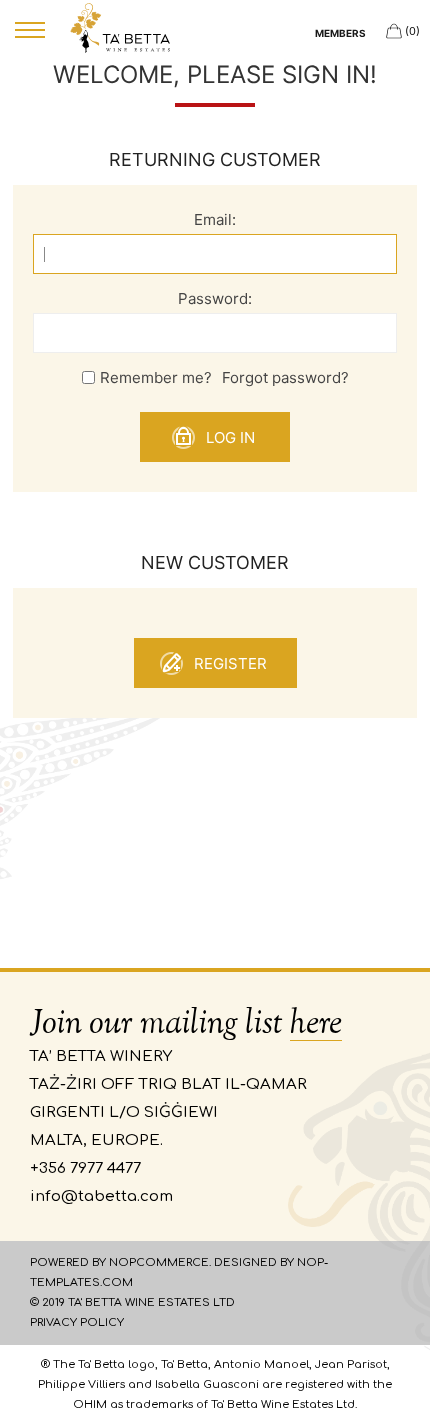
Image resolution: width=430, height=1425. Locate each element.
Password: (215, 298)
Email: (215, 219)
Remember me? (156, 377)
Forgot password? (285, 377)
